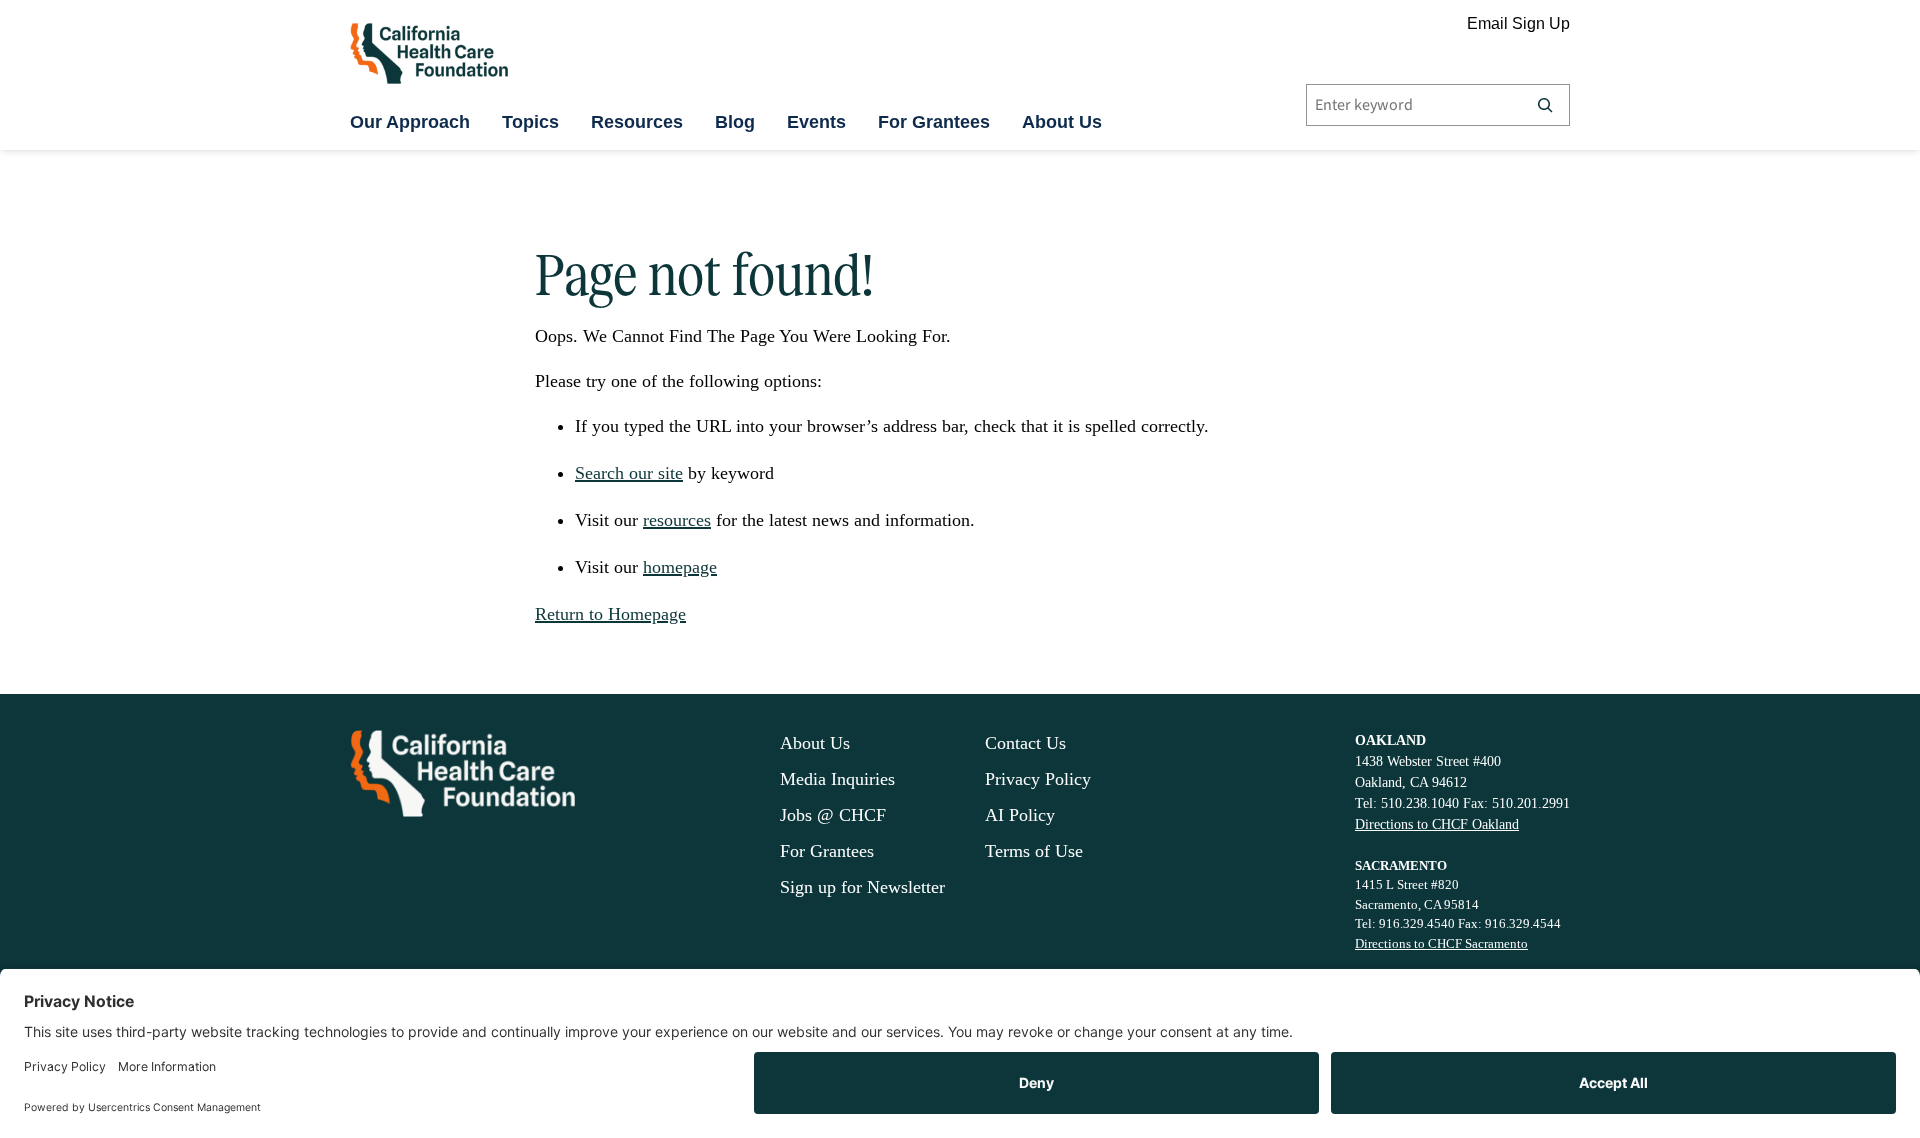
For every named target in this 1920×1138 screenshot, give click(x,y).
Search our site (629, 473)
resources (677, 520)
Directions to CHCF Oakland (1437, 824)
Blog (735, 122)
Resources (637, 122)
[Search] (1545, 105)
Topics (530, 122)
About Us (1062, 122)
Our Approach (410, 122)
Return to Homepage (610, 614)
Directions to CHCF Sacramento (1441, 943)
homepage (680, 567)
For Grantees (934, 122)
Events (816, 122)
